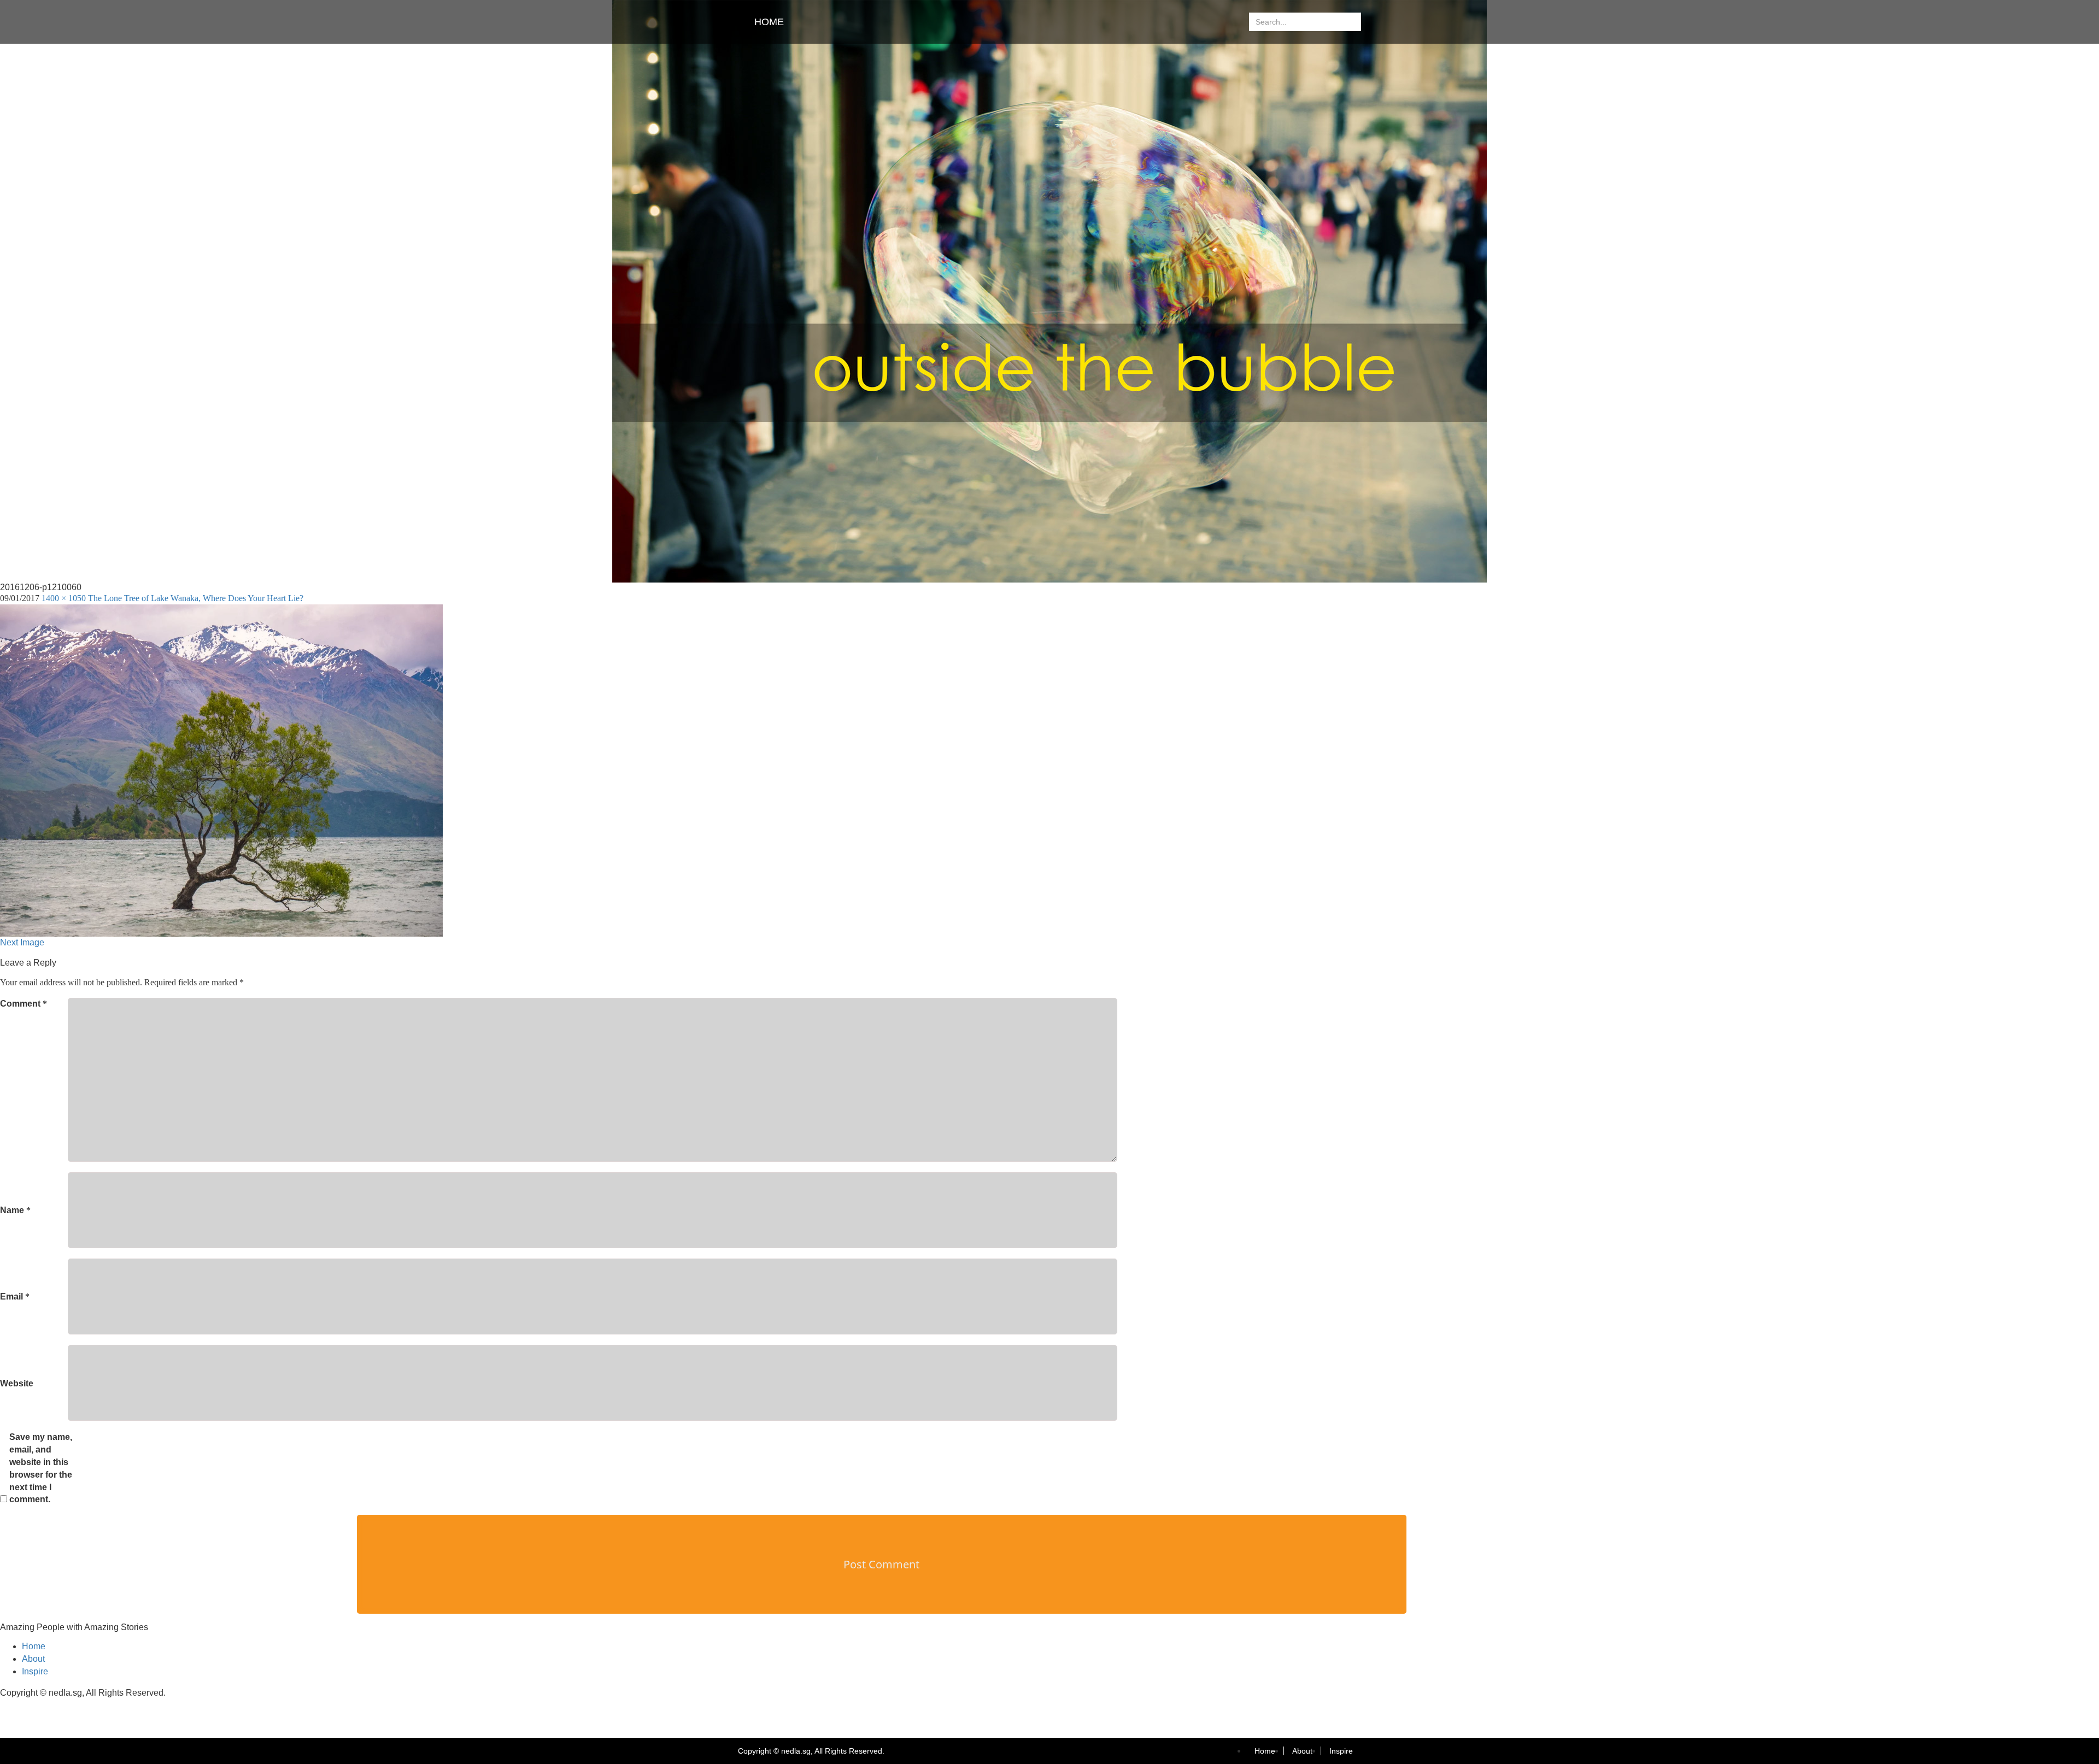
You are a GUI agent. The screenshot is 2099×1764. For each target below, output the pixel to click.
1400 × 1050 (64, 598)
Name (15, 1210)
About (33, 1659)
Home (769, 22)
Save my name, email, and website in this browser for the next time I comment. (41, 1468)
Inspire (35, 1671)
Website (17, 1383)
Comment (24, 1004)
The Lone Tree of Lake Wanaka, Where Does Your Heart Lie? (196, 598)
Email (15, 1296)
